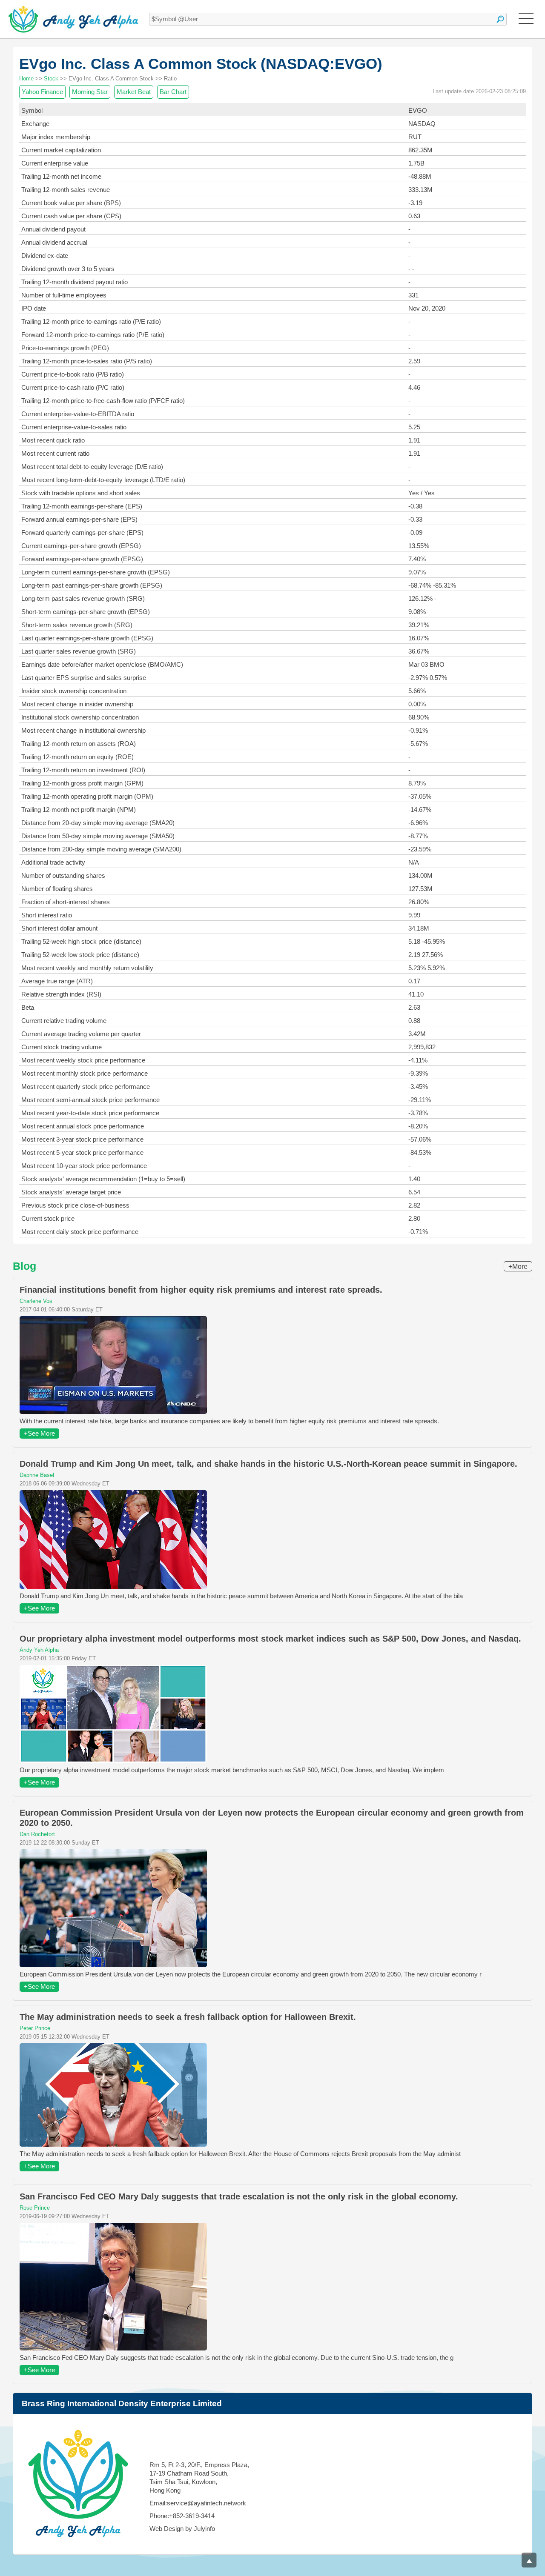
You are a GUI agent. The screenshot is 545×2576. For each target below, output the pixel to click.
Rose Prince (35, 2208)
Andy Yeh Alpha (39, 1650)
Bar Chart (173, 92)
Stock (51, 79)
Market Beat (134, 92)
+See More (39, 1433)
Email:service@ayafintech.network (198, 2503)
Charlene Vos (36, 1301)
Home (26, 79)
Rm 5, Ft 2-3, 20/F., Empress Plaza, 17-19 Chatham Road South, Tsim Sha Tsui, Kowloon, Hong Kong (199, 2477)
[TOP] (529, 2560)
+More (518, 1267)
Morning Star (90, 92)
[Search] (500, 19)
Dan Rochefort (37, 1834)
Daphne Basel (37, 1475)
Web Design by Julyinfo (182, 2529)
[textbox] (328, 19)
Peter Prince (35, 2028)
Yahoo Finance (42, 92)
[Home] (73, 19)
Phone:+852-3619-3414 (182, 2516)
